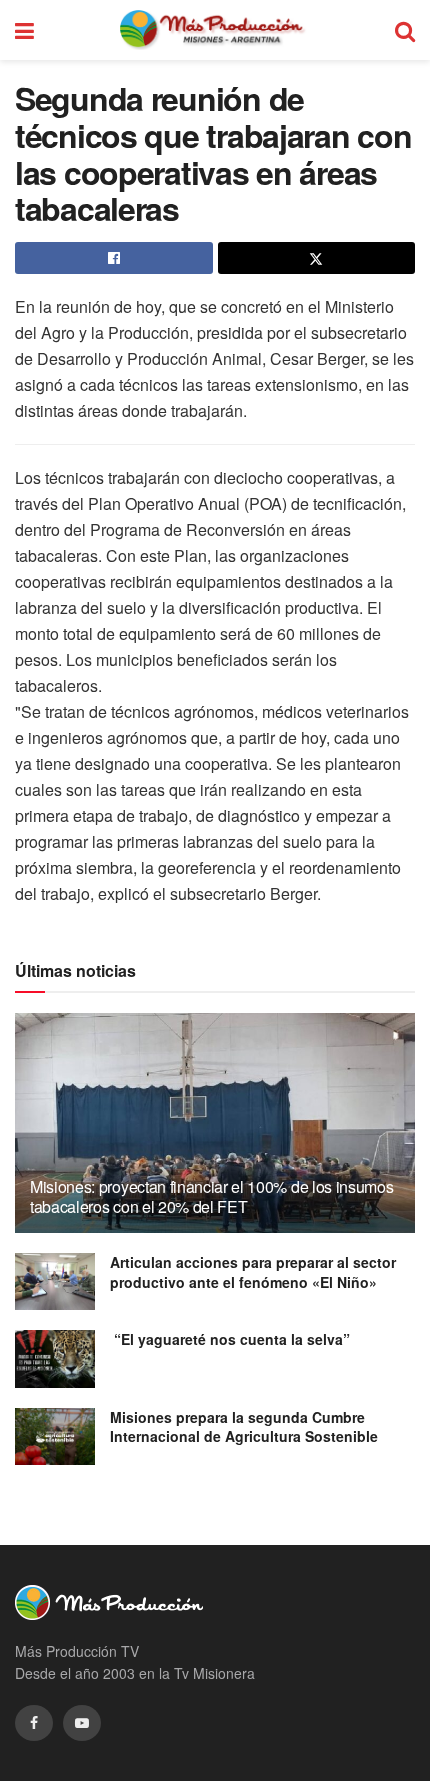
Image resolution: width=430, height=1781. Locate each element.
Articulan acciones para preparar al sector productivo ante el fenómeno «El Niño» (253, 1272)
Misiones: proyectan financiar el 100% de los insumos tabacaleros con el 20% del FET (211, 1197)
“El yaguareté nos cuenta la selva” (230, 1339)
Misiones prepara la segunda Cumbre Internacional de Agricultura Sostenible (244, 1427)
